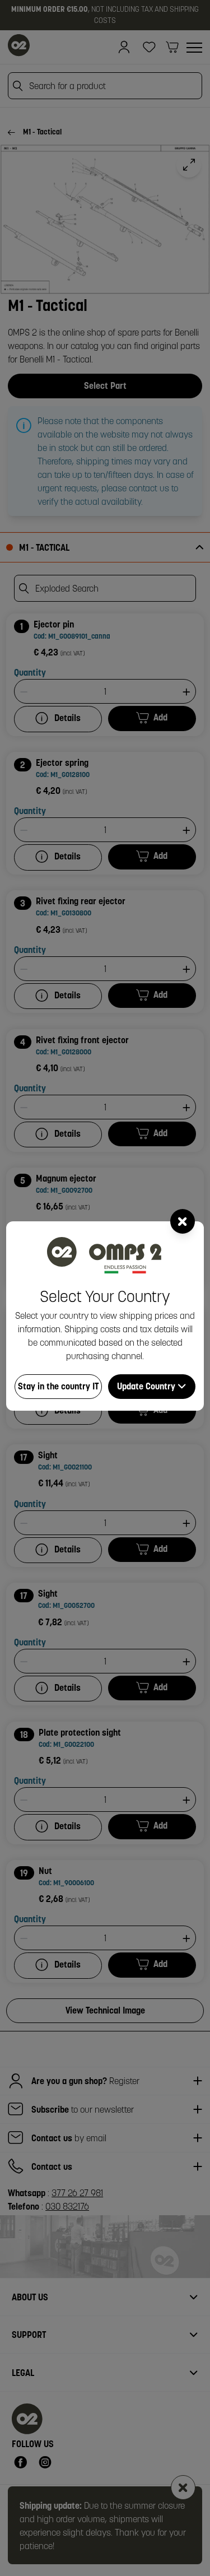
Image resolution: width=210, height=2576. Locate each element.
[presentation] (105, 1288)
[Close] (183, 1221)
